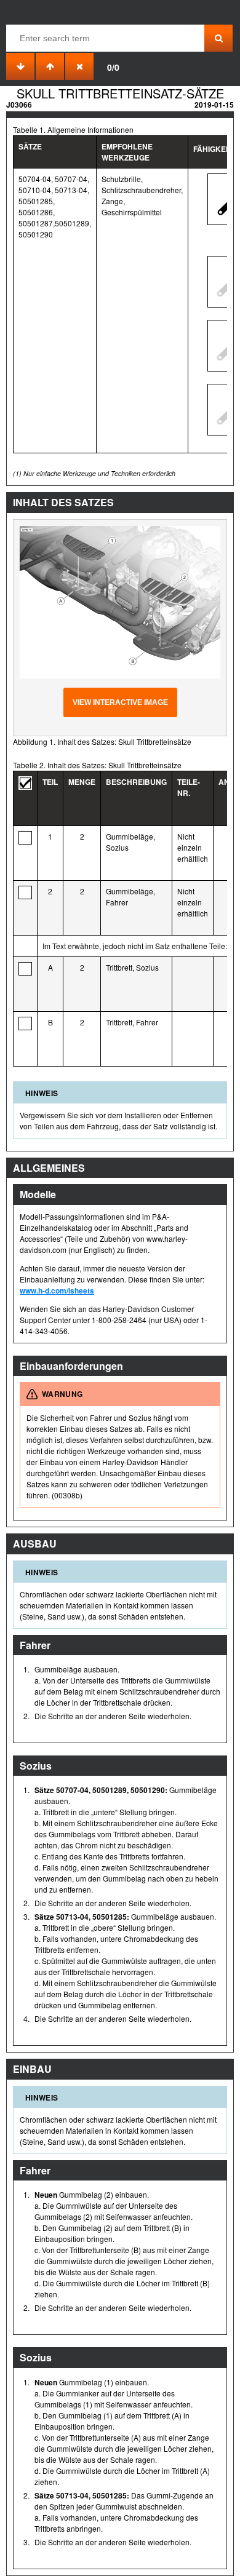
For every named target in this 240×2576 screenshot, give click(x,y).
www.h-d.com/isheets (57, 1290)
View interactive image (120, 702)
